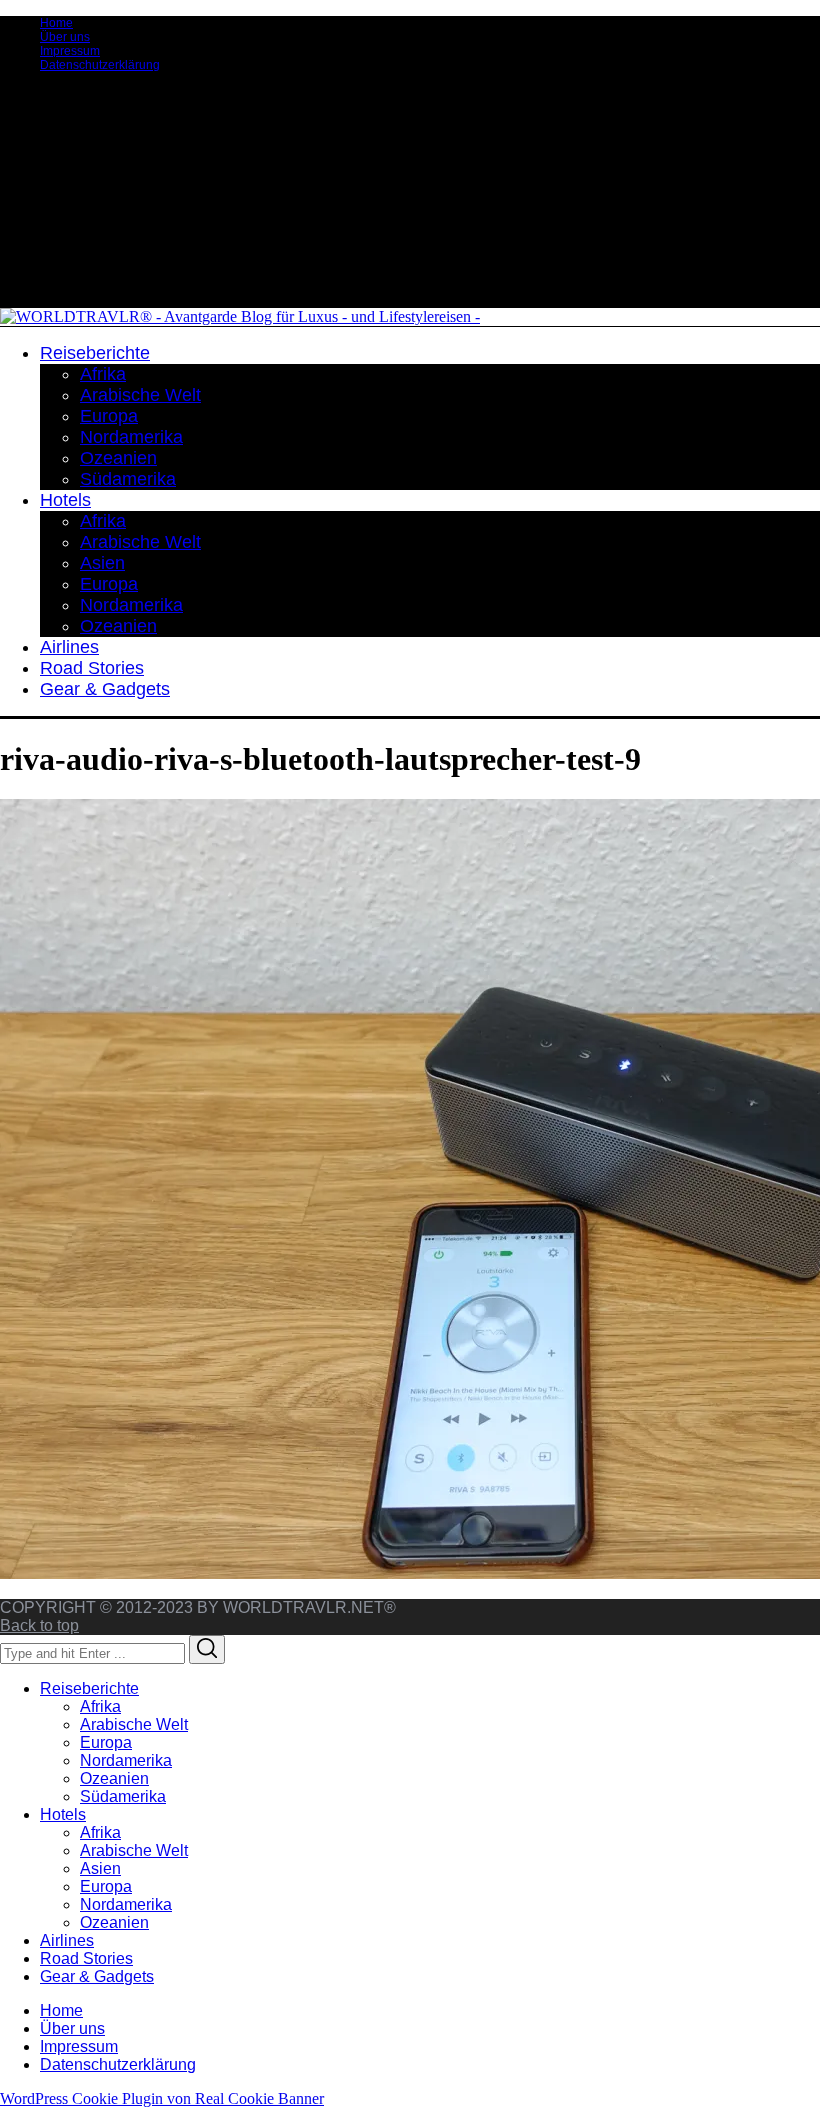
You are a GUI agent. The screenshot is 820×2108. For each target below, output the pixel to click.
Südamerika (123, 1796)
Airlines (67, 1940)
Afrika (100, 1706)
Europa (106, 1742)
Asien (100, 1868)
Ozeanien (114, 1778)
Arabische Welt (134, 1724)
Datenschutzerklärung (100, 65)
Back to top (39, 1625)
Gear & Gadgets (97, 1976)
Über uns (65, 37)
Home (56, 23)
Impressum (70, 51)
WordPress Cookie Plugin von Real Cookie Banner (162, 2098)
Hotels (63, 1814)
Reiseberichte (89, 1688)
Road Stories (86, 1958)
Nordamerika (126, 1760)
